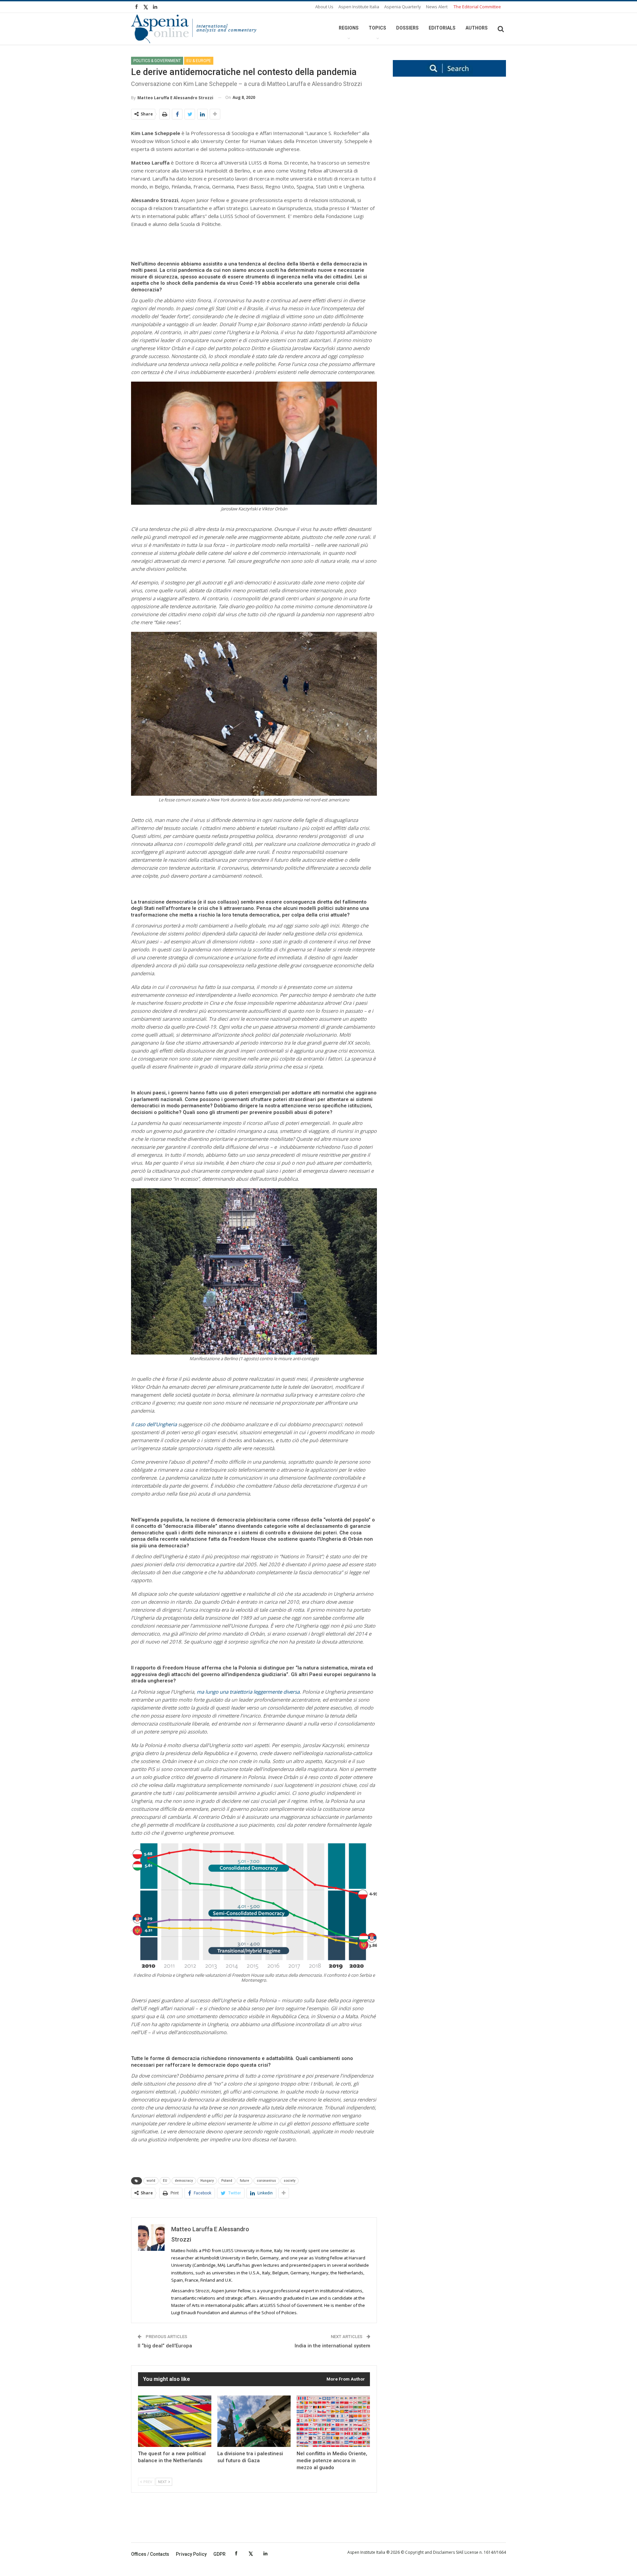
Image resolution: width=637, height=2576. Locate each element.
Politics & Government (157, 61)
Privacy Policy (191, 2554)
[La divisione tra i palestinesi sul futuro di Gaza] (254, 2421)
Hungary (207, 2181)
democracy (184, 2181)
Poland (227, 2181)
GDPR (219, 2554)
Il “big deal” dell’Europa (165, 2346)
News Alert (437, 7)
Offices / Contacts (150, 2554)
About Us (324, 7)
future (245, 2181)
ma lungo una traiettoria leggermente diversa (248, 1692)
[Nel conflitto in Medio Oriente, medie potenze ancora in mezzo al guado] (333, 2421)
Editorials (442, 28)
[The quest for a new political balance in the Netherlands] (175, 2421)
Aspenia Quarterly (403, 7)
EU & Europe (199, 61)
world (151, 2181)
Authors (477, 28)
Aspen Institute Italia (359, 7)
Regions (349, 28)
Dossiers (407, 28)
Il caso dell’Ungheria (154, 1424)
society (289, 2181)
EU (165, 2181)
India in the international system (332, 2346)
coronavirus (266, 2181)
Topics (377, 28)
